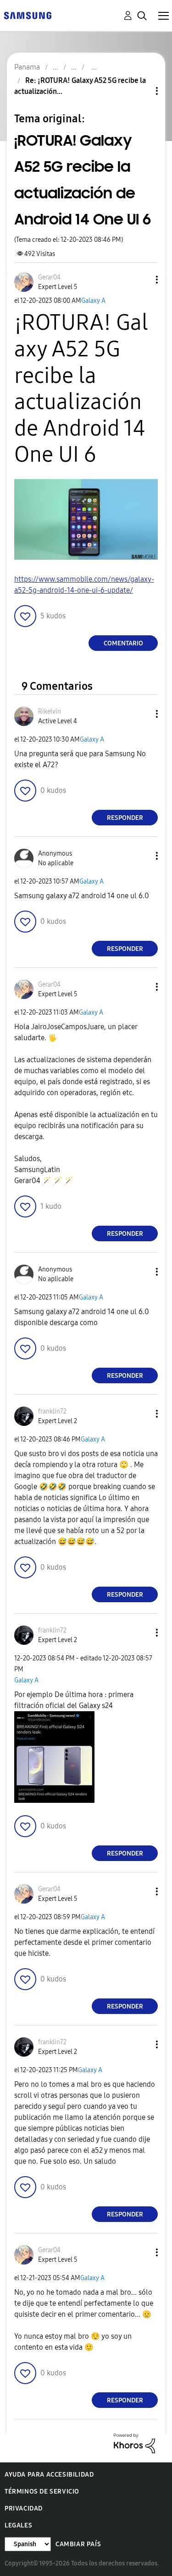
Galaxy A (93, 301)
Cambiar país (78, 2544)
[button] (142, 280)
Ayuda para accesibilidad (49, 2475)
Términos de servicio (42, 2491)
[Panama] (28, 15)
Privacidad (24, 2508)
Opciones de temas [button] (141, 91)
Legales (18, 2525)
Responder (125, 818)
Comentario (123, 643)
